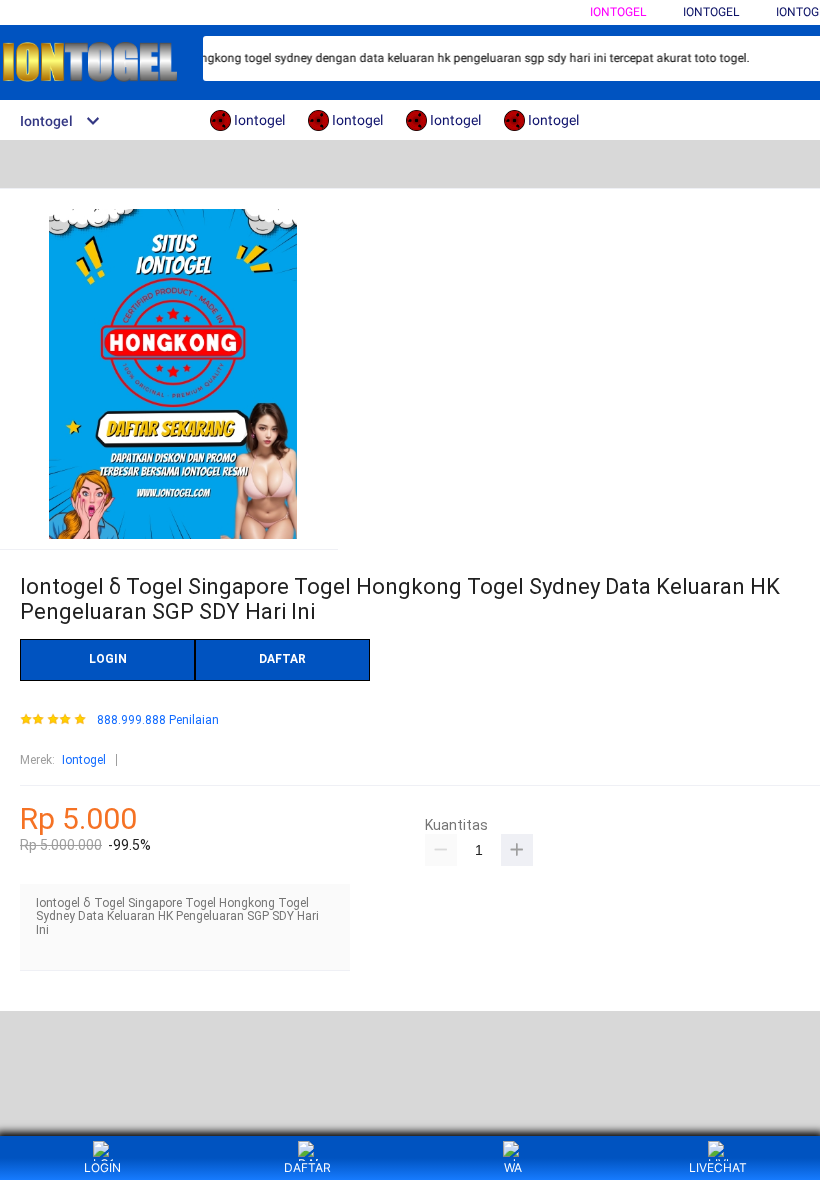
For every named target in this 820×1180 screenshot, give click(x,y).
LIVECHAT (718, 1167)
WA (513, 1167)
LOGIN (108, 659)
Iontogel (618, 12)
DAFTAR (282, 659)
